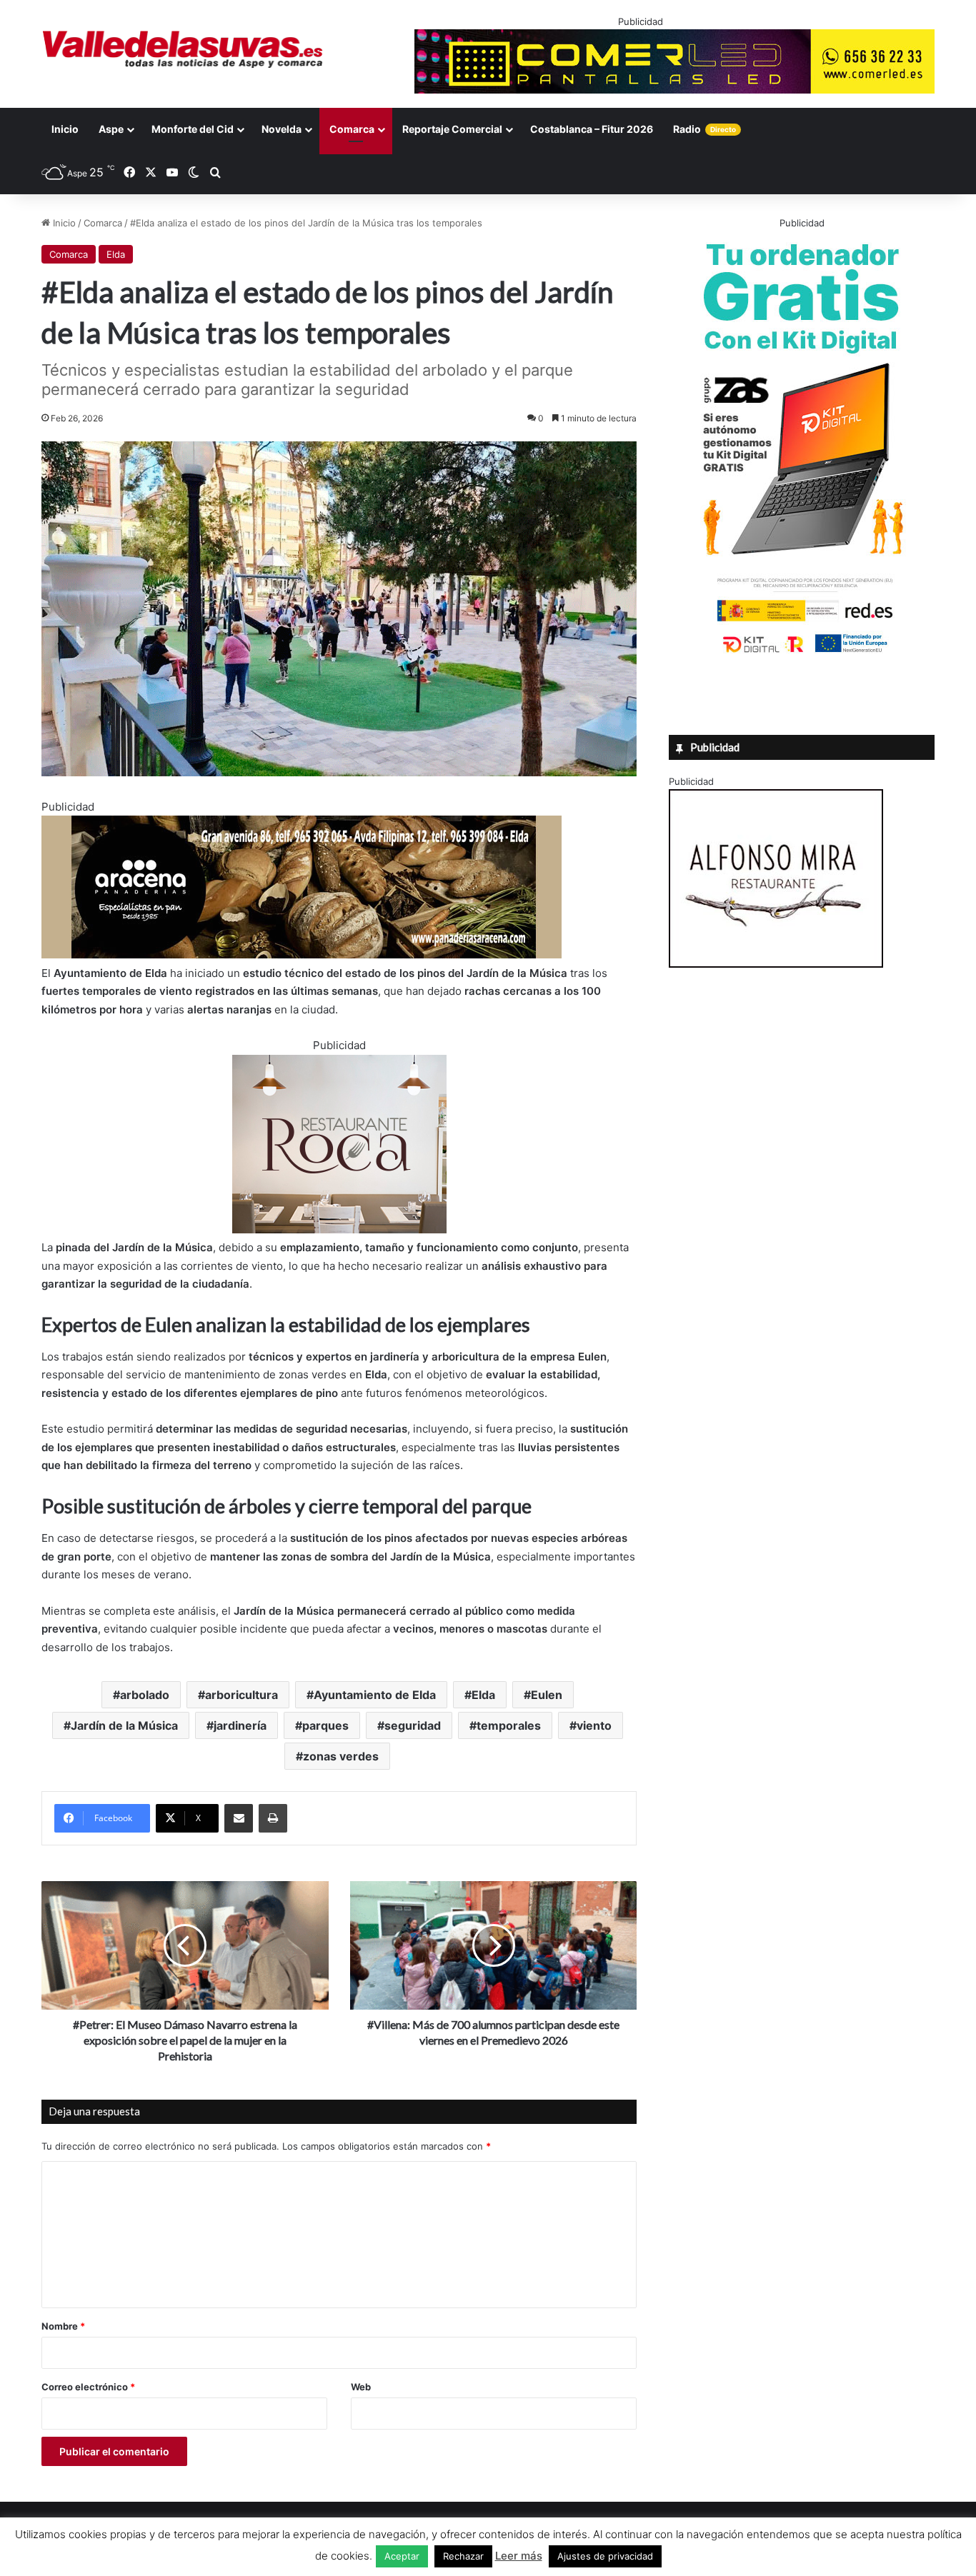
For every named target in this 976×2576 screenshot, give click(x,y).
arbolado (145, 1695)
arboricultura (241, 1695)
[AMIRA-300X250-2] (776, 964)
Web (361, 2387)
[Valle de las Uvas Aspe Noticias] (183, 49)
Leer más (519, 2556)
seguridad (413, 1725)
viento (594, 1725)
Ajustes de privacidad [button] (605, 2556)
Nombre (63, 2326)
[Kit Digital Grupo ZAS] (802, 656)
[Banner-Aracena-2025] (302, 954)
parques (325, 1725)
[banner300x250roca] (339, 1229)
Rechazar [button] (463, 2556)
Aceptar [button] (402, 2556)
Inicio (65, 129)
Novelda (282, 129)
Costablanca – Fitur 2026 (592, 129)
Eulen (547, 1695)
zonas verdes (341, 1756)
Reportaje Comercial (452, 129)
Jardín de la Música (124, 1725)
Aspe (111, 129)
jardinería (240, 1725)
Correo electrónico (88, 2387)
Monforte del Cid (193, 129)
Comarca (352, 129)
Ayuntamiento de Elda (375, 1695)
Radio (704, 129)
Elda (116, 254)
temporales (509, 1725)
